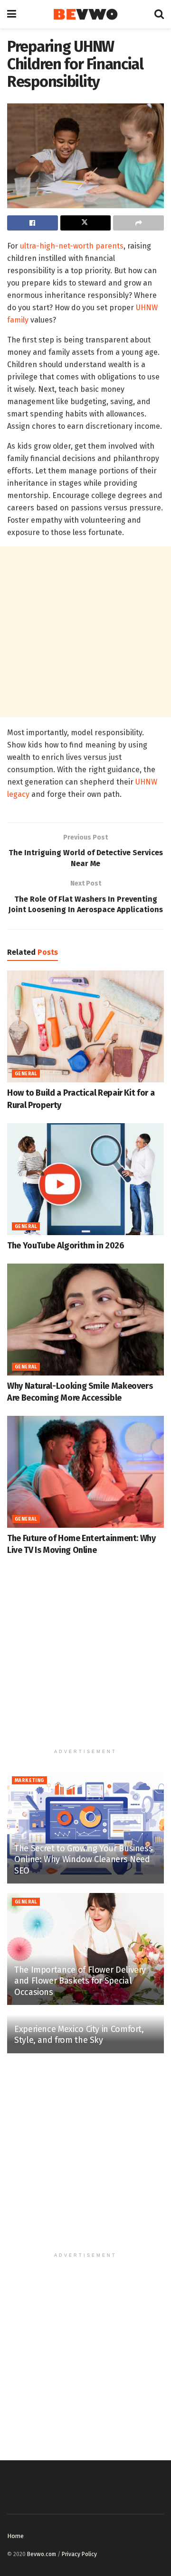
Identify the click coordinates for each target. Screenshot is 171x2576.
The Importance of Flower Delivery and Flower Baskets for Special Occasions (80, 1981)
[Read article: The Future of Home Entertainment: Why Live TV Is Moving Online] (85, 1472)
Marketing (29, 1781)
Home (15, 2536)
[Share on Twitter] (86, 223)
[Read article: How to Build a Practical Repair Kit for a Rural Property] (85, 1026)
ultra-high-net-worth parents (72, 246)
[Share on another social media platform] (138, 223)
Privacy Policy (79, 2554)
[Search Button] (159, 14)
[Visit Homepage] (85, 14)
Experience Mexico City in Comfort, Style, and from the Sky (79, 2035)
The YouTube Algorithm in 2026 (66, 1246)
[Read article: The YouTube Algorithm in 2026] (85, 1179)
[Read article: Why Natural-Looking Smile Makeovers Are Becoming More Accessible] (85, 1320)
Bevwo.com (42, 2554)
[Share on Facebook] (33, 223)
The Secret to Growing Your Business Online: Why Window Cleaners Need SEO (83, 1860)
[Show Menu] (12, 14)
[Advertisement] (85, 632)
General (26, 1074)
